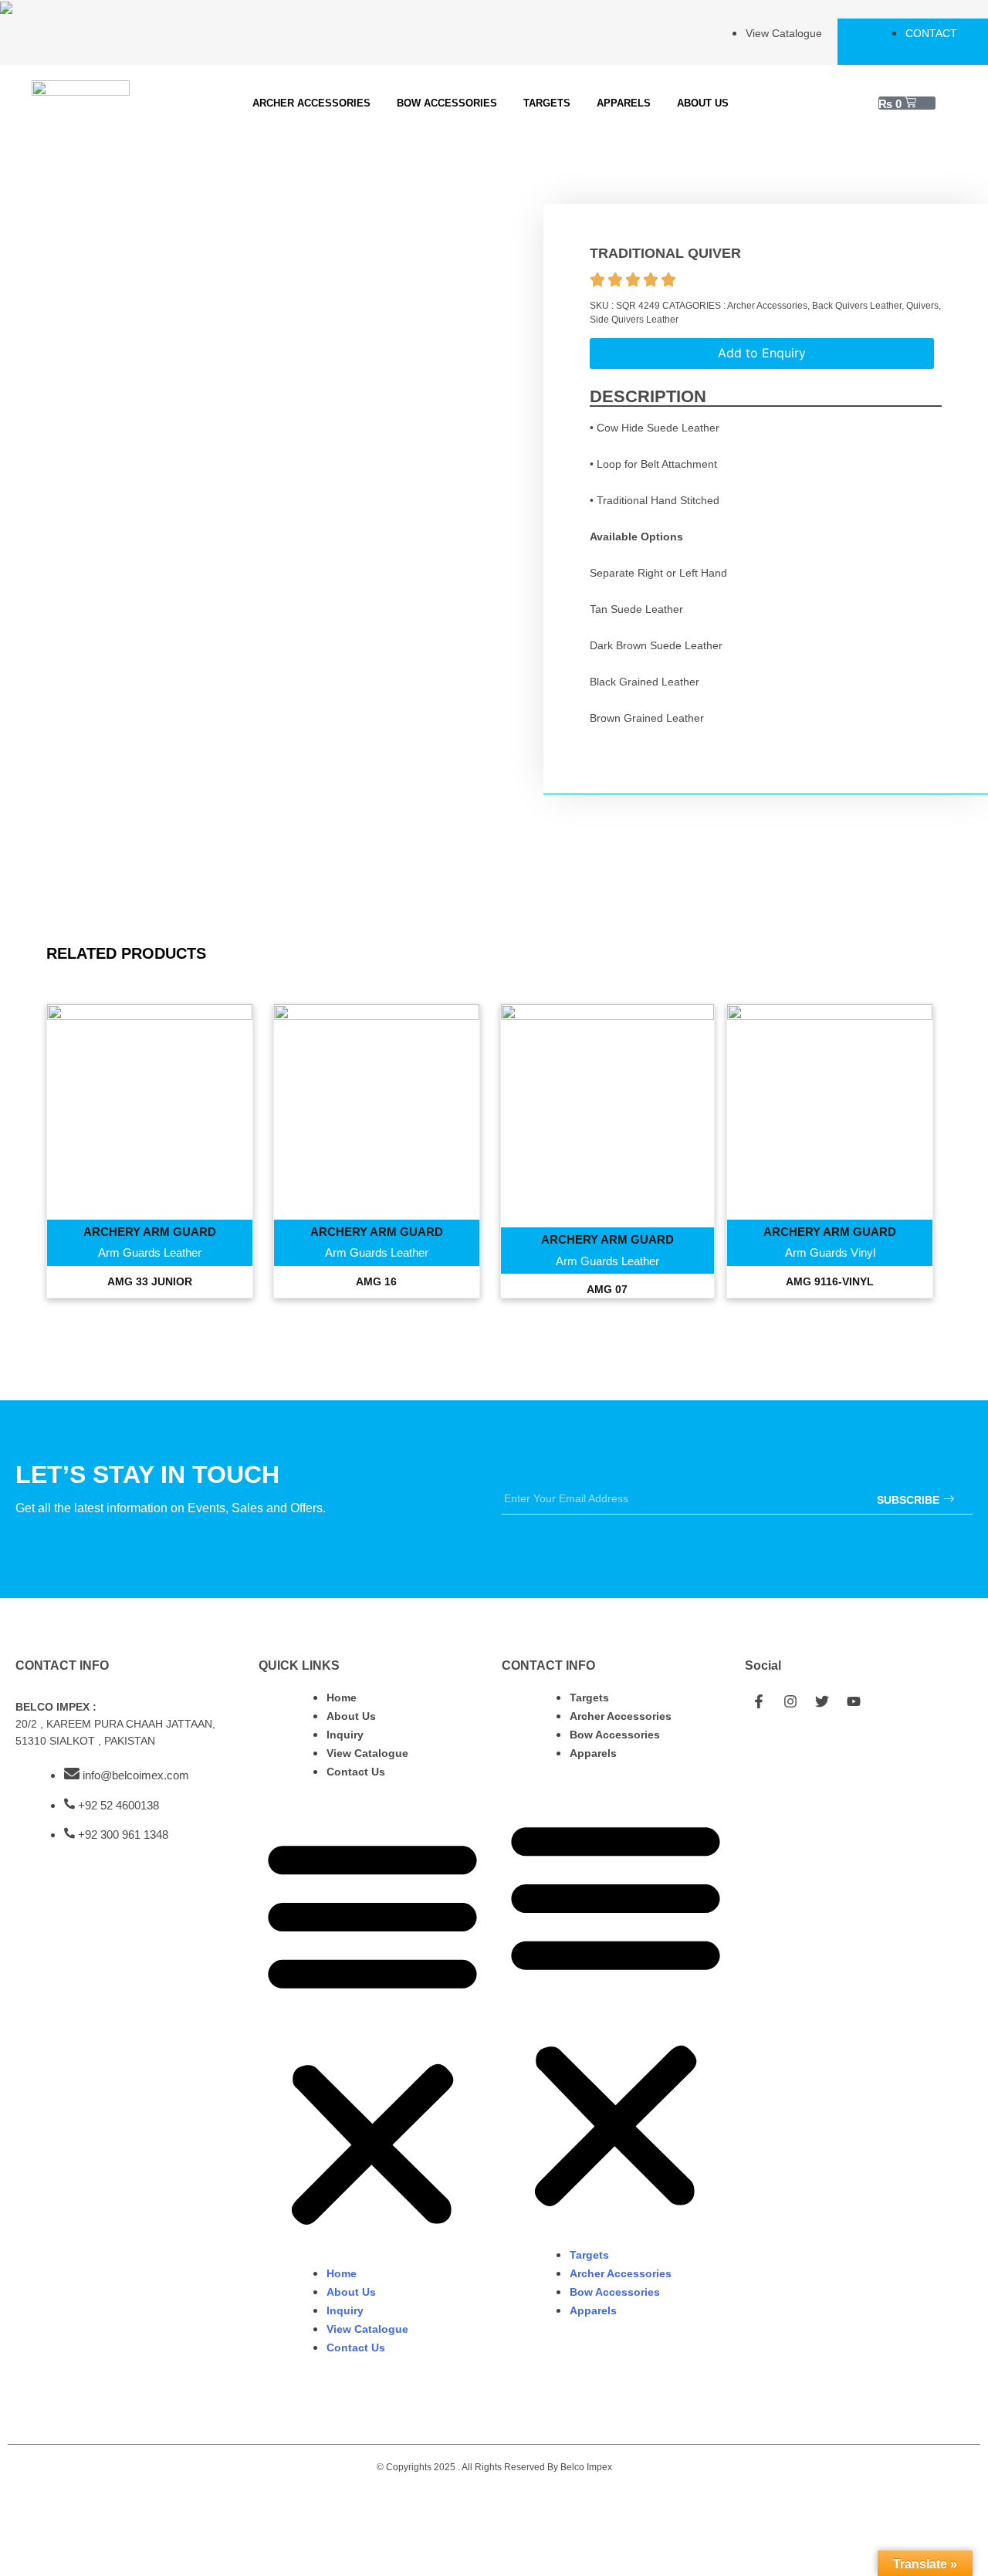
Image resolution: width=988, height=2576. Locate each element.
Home (342, 1698)
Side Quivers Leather (634, 320)
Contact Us (356, 1772)
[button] (372, 2031)
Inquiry (345, 1735)
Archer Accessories (311, 103)
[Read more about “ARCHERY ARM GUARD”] (150, 1146)
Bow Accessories (447, 103)
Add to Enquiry (762, 353)
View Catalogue (367, 1753)
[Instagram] (790, 1701)
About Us (703, 103)
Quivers (922, 306)
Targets (547, 103)
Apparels (624, 103)
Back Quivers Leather (857, 306)
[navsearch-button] (955, 103)
